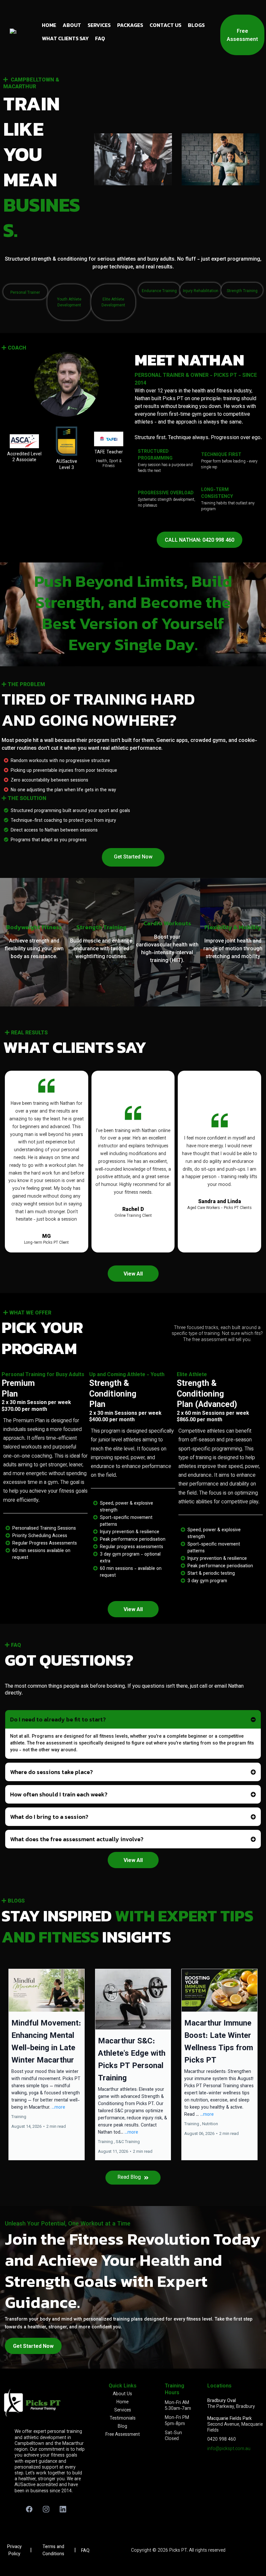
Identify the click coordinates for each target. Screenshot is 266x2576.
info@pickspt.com (226, 2449)
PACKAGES (130, 25)
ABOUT (72, 25)
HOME (49, 25)
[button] (47, 2064)
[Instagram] (46, 2509)
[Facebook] (29, 2509)
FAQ (100, 38)
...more (58, 2108)
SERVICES (99, 25)
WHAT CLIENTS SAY (65, 38)
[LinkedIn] (63, 2509)
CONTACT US (165, 25)
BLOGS (196, 25)
